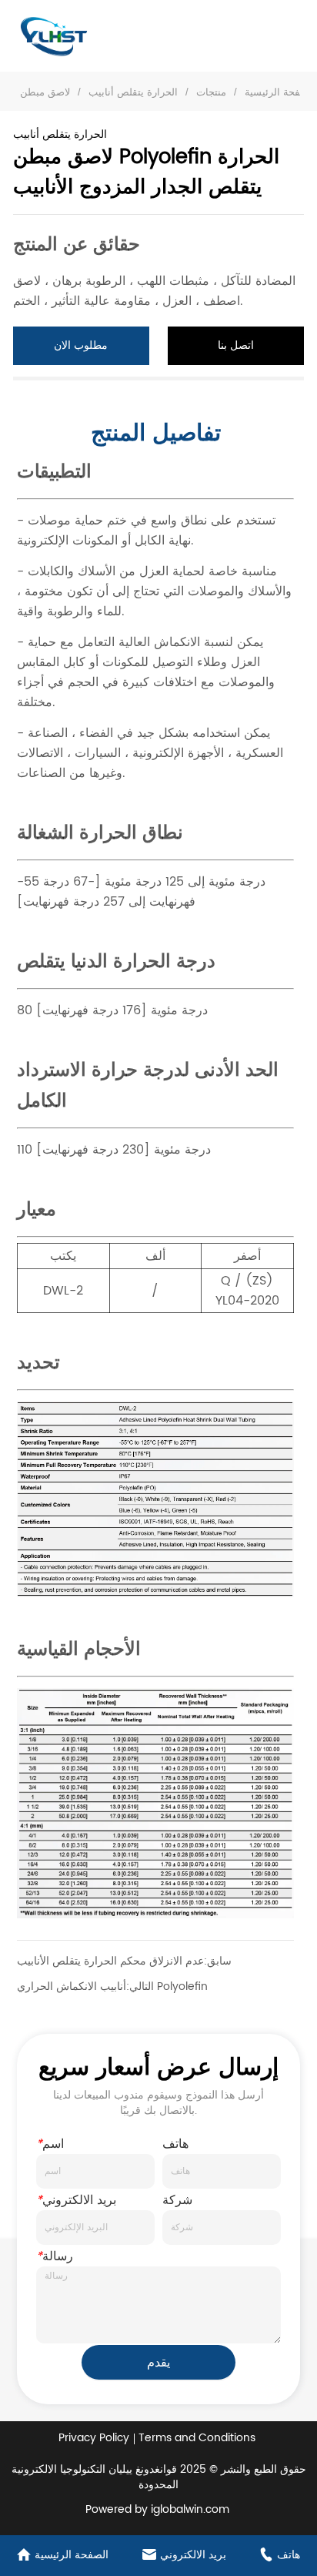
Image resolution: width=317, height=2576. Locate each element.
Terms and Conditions (197, 2438)
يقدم (158, 2363)
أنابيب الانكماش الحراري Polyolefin (112, 1986)
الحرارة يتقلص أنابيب (133, 92)
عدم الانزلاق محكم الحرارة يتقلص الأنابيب (110, 1961)
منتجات (211, 92)
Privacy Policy (94, 2438)
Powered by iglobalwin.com (157, 2509)
